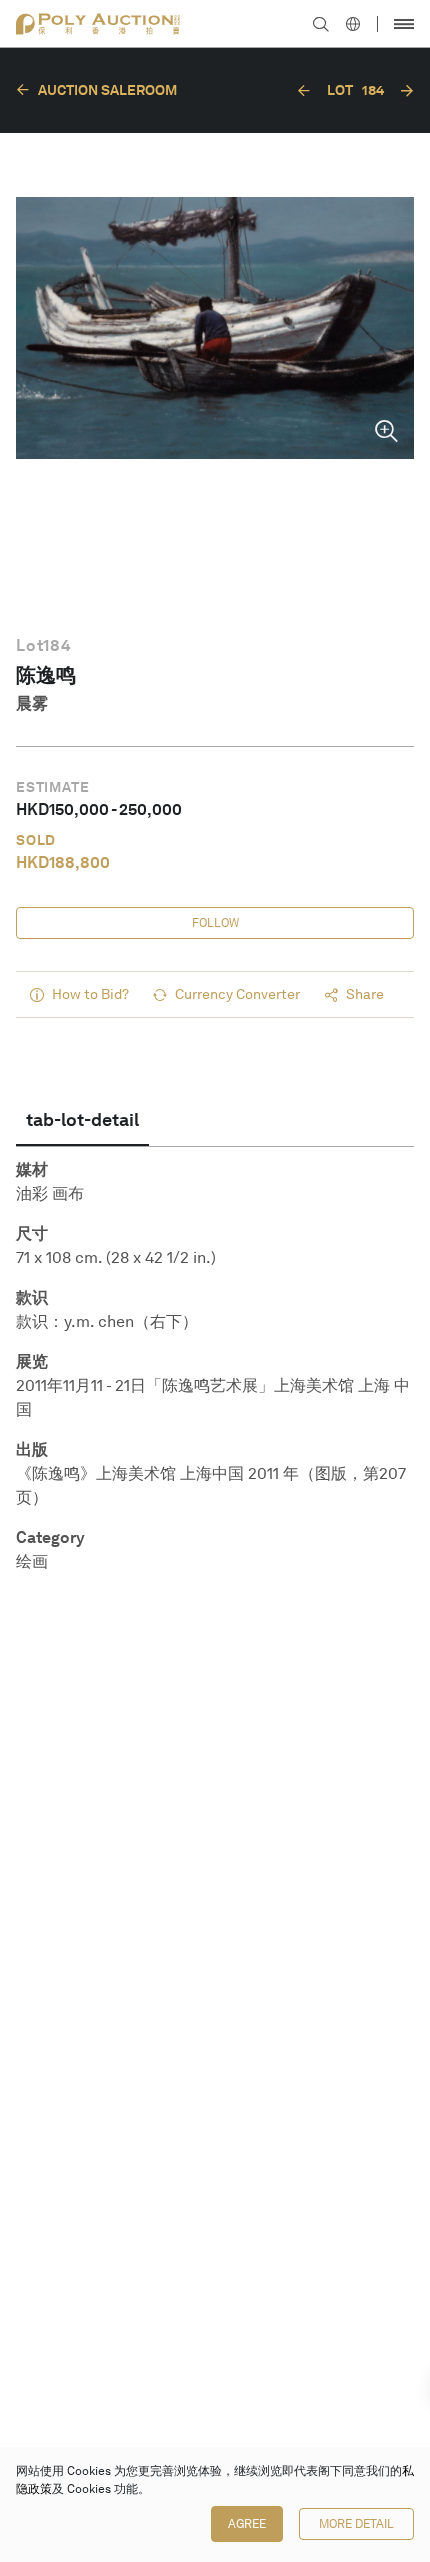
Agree (247, 2524)
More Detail (356, 2524)
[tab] (82, 1120)
